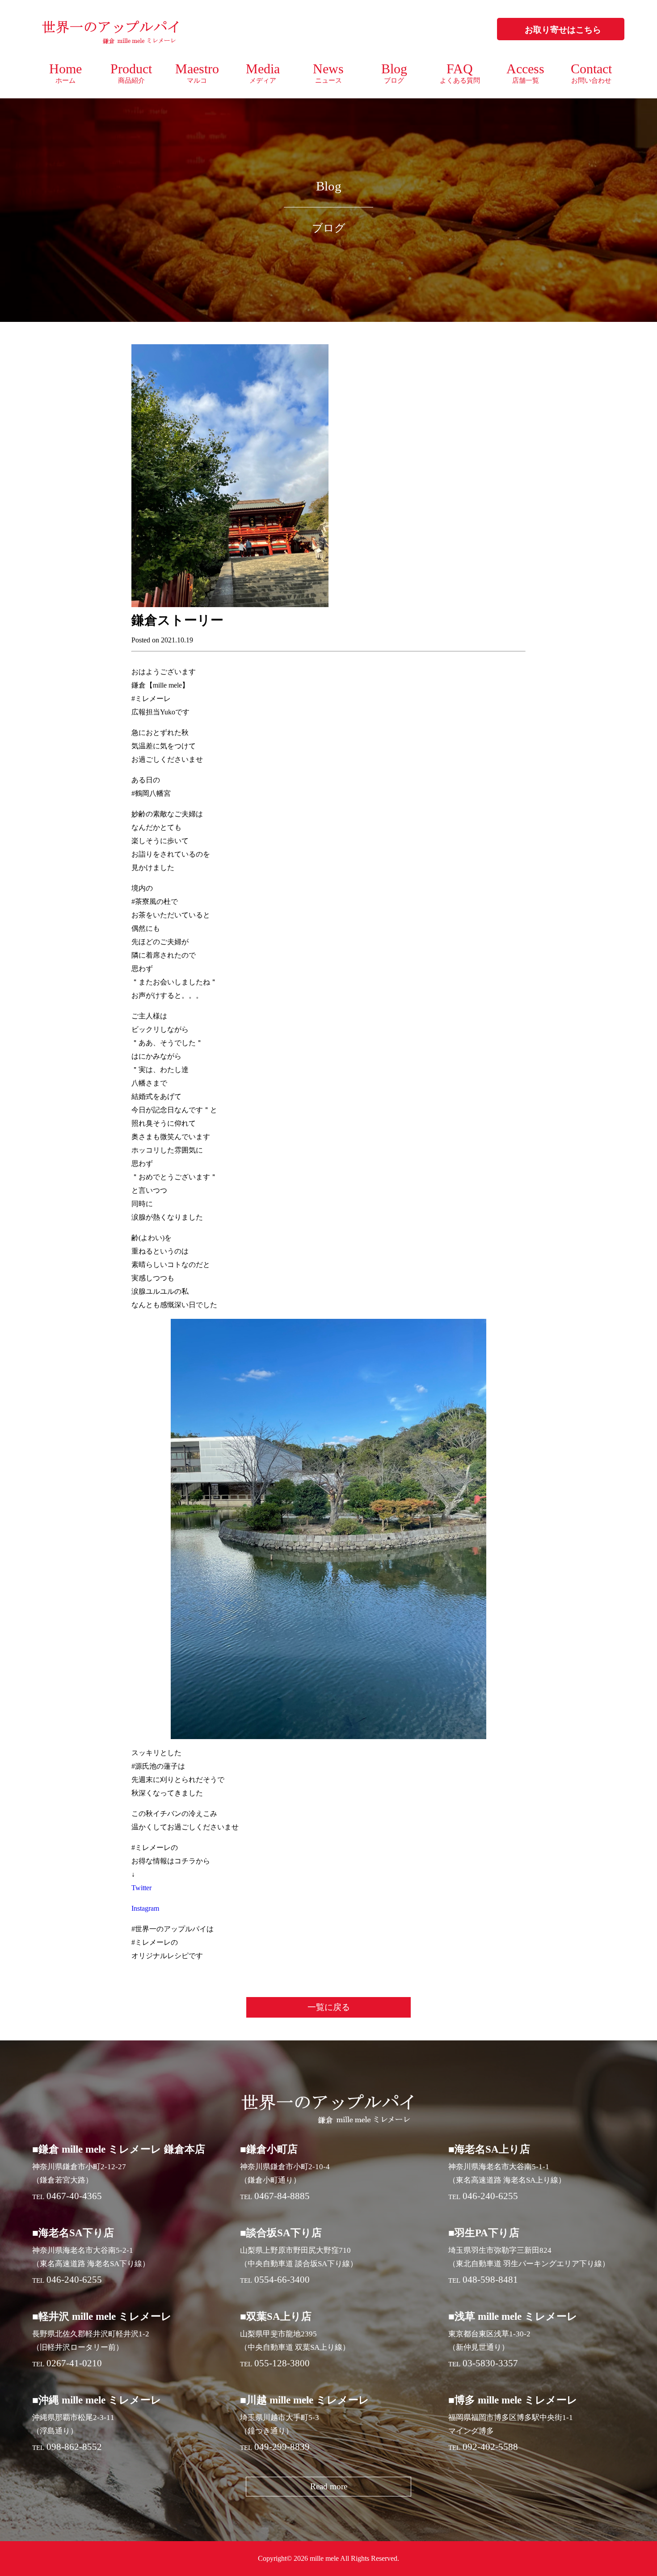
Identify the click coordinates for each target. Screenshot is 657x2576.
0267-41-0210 (74, 2363)
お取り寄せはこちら (563, 30)
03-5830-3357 (490, 2363)
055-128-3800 (282, 2363)
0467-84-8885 (282, 2196)
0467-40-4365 (74, 2196)
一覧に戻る (329, 2007)
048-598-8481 (490, 2280)
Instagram (145, 1908)
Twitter (141, 1888)
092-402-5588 (490, 2447)
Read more (329, 2486)
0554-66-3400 (282, 2280)
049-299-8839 (282, 2447)
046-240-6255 (490, 2196)
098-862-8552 (74, 2447)
